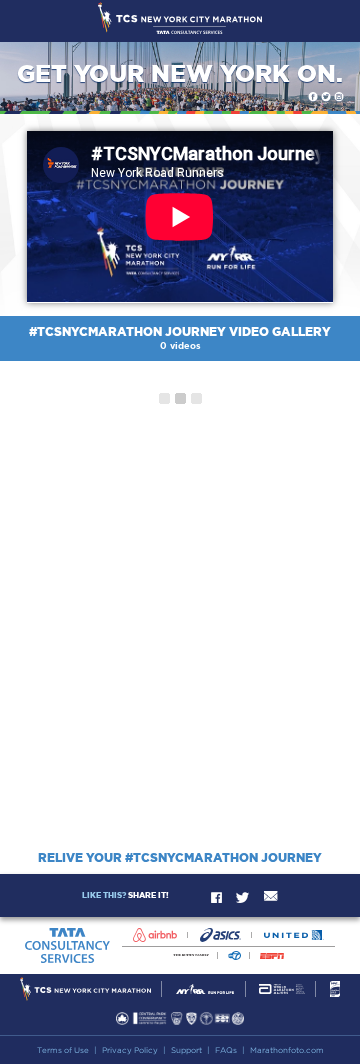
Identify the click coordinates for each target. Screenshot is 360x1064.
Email (271, 896)
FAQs (226, 1050)
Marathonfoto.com (287, 1050)
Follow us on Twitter (326, 97)
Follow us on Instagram (339, 97)
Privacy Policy (130, 1050)
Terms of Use (63, 1050)
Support (186, 1050)
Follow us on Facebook (313, 97)
